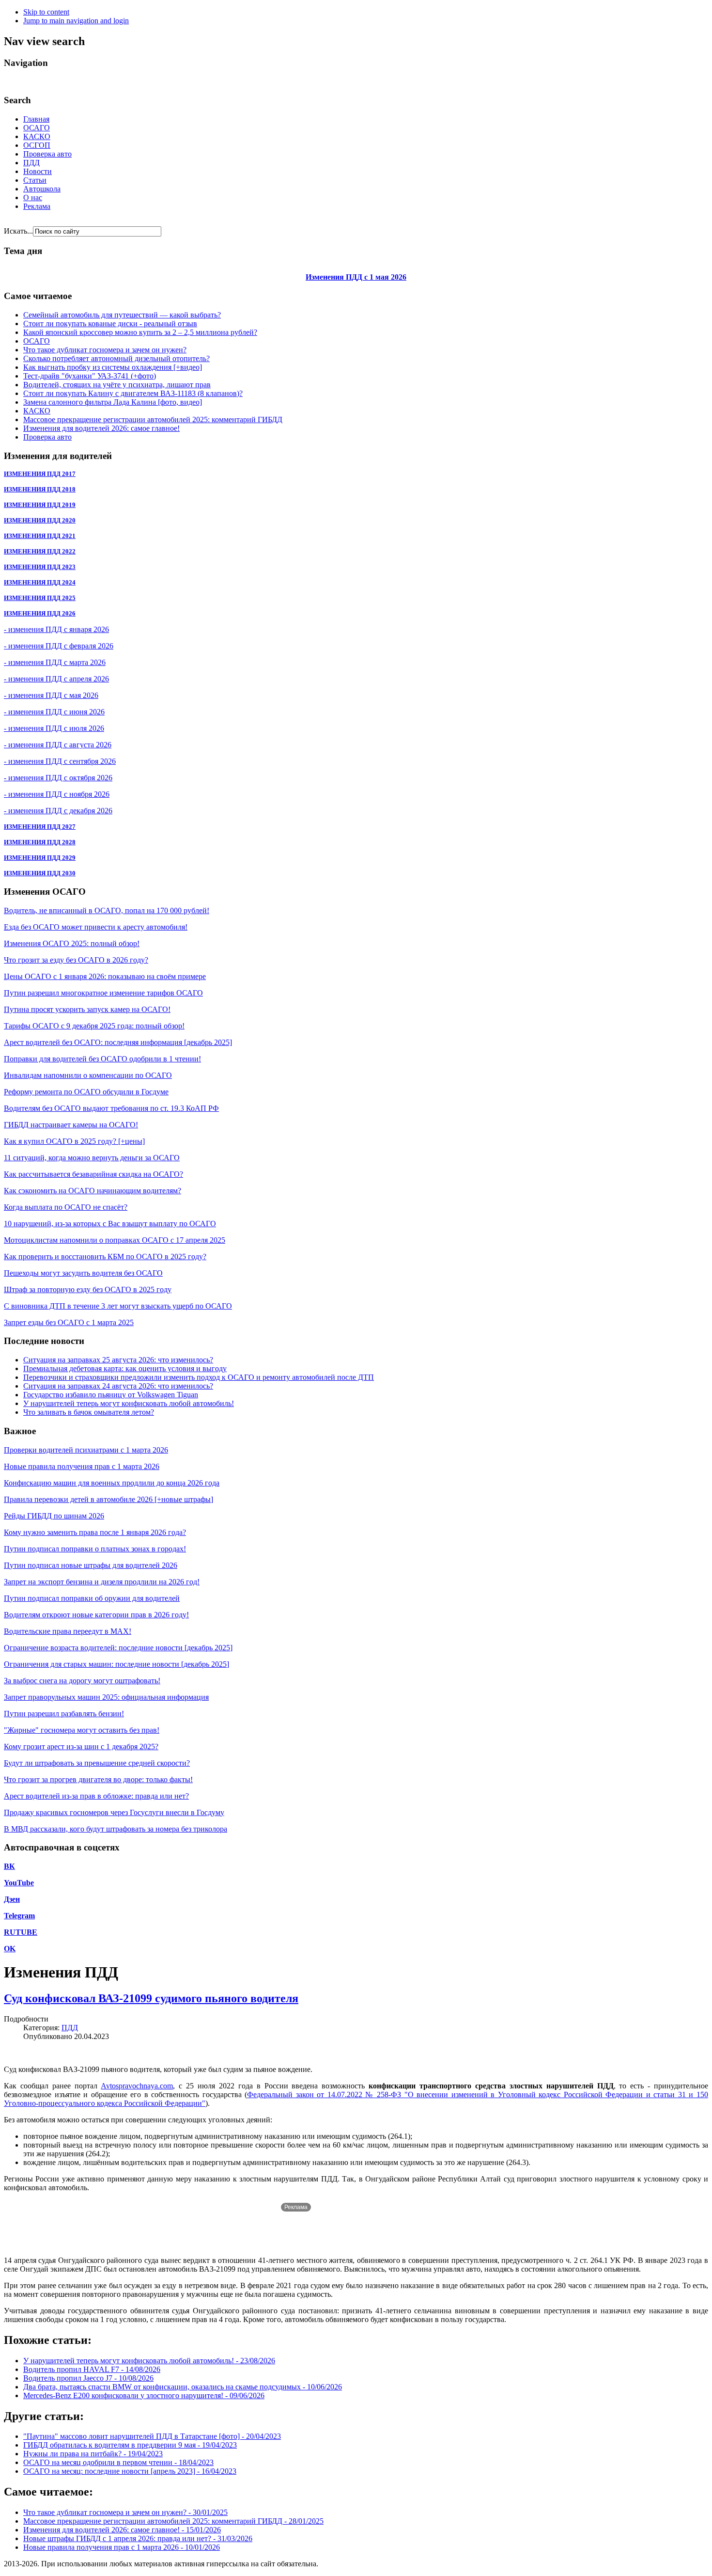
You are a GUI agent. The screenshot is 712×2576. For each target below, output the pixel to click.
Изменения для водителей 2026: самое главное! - (122, 2530)
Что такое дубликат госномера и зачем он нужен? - (125, 2512)
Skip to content (46, 12)
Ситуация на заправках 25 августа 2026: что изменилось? (118, 1360)
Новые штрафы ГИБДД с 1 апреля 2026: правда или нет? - (138, 2538)
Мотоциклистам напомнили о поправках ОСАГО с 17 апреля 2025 (115, 1240)
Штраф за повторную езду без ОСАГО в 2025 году (88, 1289)
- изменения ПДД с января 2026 (56, 629)
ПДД (31, 163)
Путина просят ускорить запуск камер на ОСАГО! (87, 1009)
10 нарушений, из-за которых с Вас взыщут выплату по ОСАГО (110, 1224)
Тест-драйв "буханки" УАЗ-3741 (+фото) (90, 376)
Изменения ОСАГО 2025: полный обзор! (72, 943)
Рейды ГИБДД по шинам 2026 (54, 1516)
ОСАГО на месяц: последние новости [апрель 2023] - (130, 2471)
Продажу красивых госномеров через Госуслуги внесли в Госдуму (114, 1812)
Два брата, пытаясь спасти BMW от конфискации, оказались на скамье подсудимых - (183, 2387)
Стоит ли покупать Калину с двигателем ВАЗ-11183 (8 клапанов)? (133, 393)
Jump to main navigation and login (76, 21)
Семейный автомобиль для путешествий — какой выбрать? (122, 315)
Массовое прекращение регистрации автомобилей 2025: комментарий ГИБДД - (173, 2521)
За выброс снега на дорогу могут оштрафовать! (82, 1681)
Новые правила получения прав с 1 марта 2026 (82, 1466)
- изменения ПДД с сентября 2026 (60, 761)
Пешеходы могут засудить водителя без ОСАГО (83, 1273)
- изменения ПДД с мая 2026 (51, 695)
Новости (38, 171)
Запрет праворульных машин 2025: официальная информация (106, 1697)
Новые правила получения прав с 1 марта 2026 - (122, 2547)
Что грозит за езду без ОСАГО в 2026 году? (76, 960)
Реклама (37, 206)
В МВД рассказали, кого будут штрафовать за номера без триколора (116, 1829)
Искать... (18, 231)
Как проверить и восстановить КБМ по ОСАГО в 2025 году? (105, 1256)
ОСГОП (37, 145)
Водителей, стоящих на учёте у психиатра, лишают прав (117, 385)
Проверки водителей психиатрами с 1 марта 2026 (86, 1450)
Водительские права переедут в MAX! (68, 1631)
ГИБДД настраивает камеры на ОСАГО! (71, 1125)
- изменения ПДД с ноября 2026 (57, 794)
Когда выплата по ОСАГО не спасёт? (66, 1207)
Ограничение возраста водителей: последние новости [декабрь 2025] (118, 1648)
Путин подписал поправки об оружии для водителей (92, 1598)
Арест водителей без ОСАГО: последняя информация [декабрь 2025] (118, 1042)
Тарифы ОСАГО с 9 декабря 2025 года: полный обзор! (94, 1026)
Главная (36, 119)
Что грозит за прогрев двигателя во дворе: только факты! (98, 1779)
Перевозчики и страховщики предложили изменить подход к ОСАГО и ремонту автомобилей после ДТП (199, 1377)
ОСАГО (37, 128)
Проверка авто (47, 154)
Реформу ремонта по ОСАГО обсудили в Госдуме (86, 1092)
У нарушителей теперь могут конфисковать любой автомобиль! (129, 1403)
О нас (33, 198)
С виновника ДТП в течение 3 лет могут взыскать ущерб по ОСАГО (118, 1306)
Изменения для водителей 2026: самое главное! (101, 428)
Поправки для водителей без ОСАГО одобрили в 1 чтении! (102, 1059)
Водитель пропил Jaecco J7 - (88, 2378)
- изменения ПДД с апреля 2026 (56, 679)
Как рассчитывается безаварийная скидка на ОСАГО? (93, 1174)
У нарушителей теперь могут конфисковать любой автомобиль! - (149, 2361)
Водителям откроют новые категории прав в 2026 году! (96, 1615)
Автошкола (42, 189)
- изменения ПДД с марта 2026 (55, 662)
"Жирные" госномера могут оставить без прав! (82, 1730)
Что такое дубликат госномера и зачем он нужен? (105, 350)
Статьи (35, 180)
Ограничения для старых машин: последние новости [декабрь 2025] (116, 1664)
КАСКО (37, 136)
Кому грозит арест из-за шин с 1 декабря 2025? (81, 1746)
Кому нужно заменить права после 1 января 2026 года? (95, 1532)
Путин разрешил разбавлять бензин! (64, 1714)
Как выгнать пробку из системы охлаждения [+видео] (113, 367)
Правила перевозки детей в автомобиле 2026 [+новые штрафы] (108, 1499)
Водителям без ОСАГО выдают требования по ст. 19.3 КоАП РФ (111, 1108)
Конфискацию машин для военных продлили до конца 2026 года (112, 1483)
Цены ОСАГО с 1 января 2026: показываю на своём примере (105, 976)
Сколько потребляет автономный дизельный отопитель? (116, 358)
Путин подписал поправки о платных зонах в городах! (95, 1549)
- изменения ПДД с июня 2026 (54, 712)
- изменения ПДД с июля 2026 (54, 728)
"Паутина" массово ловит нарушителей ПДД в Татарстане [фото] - (152, 2436)
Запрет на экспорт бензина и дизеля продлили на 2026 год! (102, 1582)
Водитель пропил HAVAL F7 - (92, 2369)
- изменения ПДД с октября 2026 (58, 778)
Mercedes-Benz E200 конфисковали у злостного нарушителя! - (144, 2395)
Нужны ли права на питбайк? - (93, 2454)
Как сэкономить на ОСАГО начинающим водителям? (93, 1191)
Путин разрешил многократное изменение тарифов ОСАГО (103, 993)
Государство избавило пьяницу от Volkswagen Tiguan (111, 1395)
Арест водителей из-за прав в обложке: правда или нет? (96, 1796)
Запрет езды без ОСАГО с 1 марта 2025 (69, 1322)
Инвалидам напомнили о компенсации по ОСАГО (88, 1075)
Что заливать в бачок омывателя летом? (89, 1412)
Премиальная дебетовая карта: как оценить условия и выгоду (125, 1368)
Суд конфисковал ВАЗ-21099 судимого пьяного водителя (151, 1998)
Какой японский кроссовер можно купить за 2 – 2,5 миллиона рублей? (140, 332)
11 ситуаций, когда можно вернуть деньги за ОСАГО (92, 1158)
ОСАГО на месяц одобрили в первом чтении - (118, 2462)
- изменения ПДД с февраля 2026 (59, 646)
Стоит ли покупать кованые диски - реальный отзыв (110, 324)
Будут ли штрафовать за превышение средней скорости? (97, 1763)
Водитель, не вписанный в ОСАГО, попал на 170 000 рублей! (107, 910)
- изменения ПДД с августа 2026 (58, 745)
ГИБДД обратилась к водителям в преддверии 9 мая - (130, 2445)
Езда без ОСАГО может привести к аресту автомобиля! (96, 927)
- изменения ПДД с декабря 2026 (58, 811)
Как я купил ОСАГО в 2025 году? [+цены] (74, 1141)
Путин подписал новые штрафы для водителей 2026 (91, 1565)
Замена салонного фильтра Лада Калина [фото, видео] (113, 402)
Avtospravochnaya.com (137, 2086)
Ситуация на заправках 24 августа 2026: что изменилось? (118, 1386)
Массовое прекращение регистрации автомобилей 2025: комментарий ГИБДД (153, 419)
